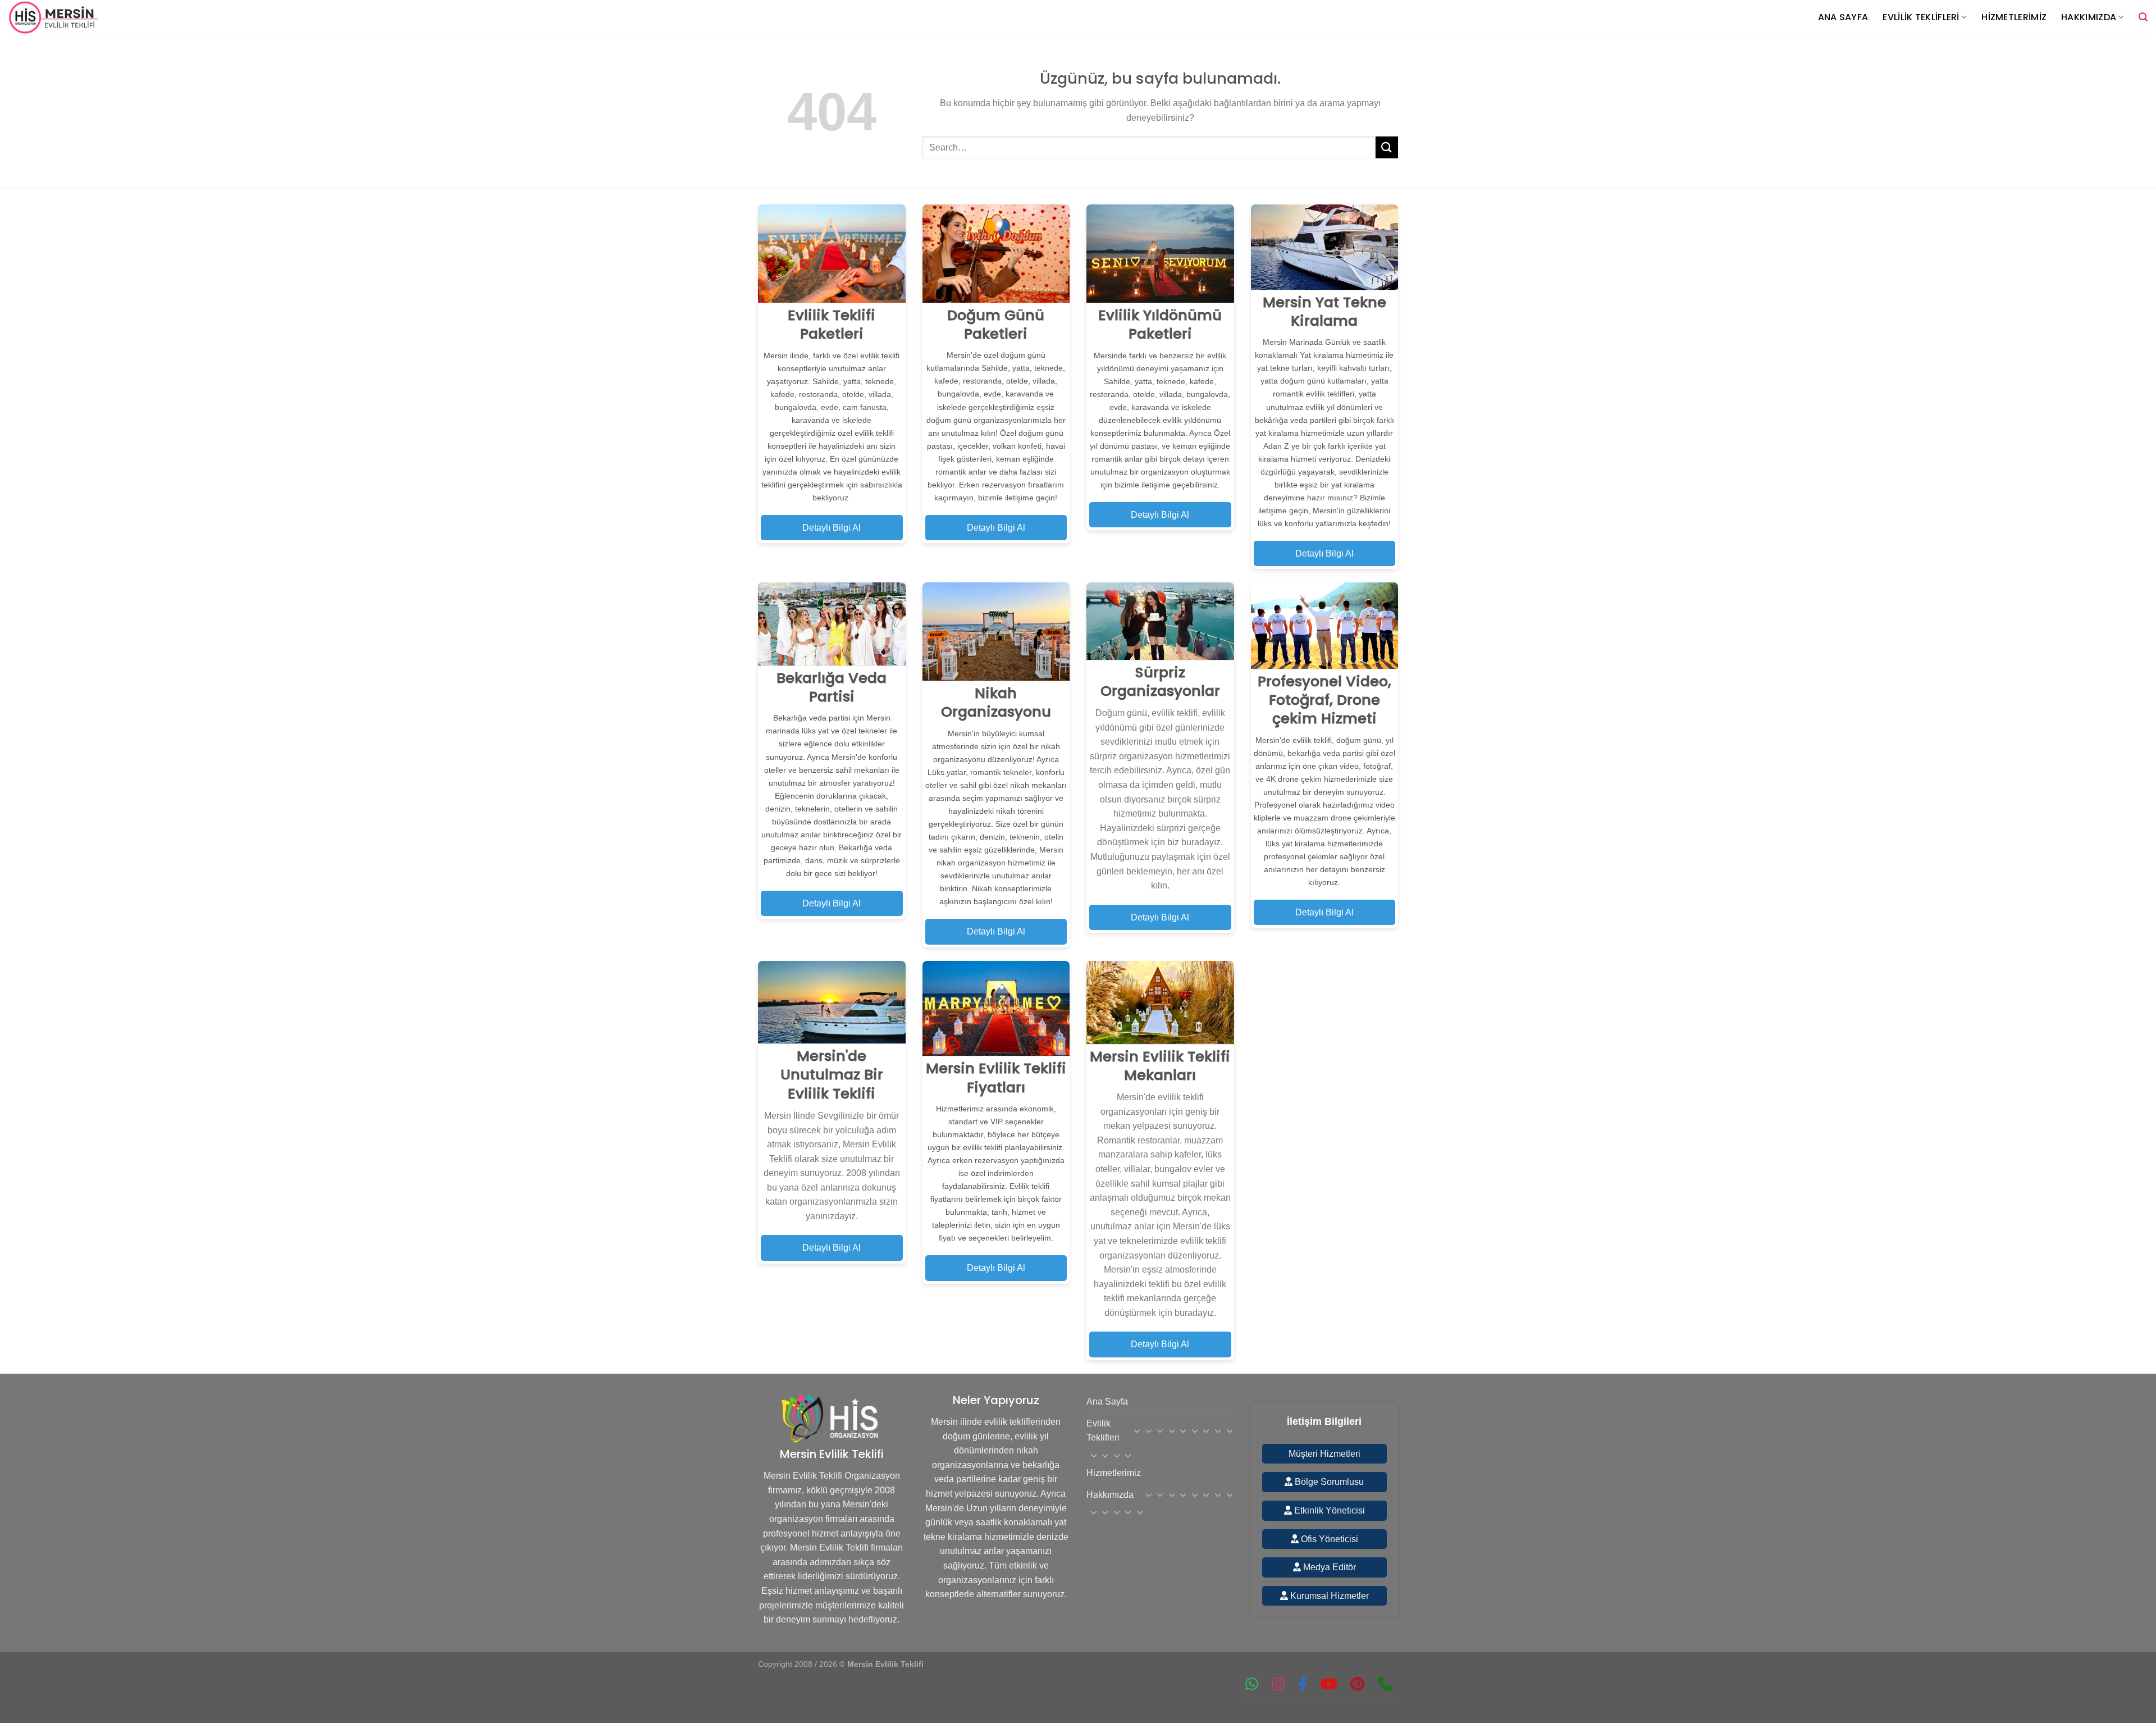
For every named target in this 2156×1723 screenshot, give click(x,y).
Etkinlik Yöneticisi (1328, 1510)
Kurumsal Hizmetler (1328, 1596)
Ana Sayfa (1843, 17)
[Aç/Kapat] (1138, 1430)
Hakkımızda (2089, 17)
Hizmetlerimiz (2014, 17)
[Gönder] (1387, 147)
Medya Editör (1328, 1567)
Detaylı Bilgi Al (832, 528)
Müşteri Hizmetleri (1324, 1454)
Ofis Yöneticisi (1328, 1539)
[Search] (2143, 17)
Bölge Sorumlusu (1328, 1482)
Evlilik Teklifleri (1921, 17)
